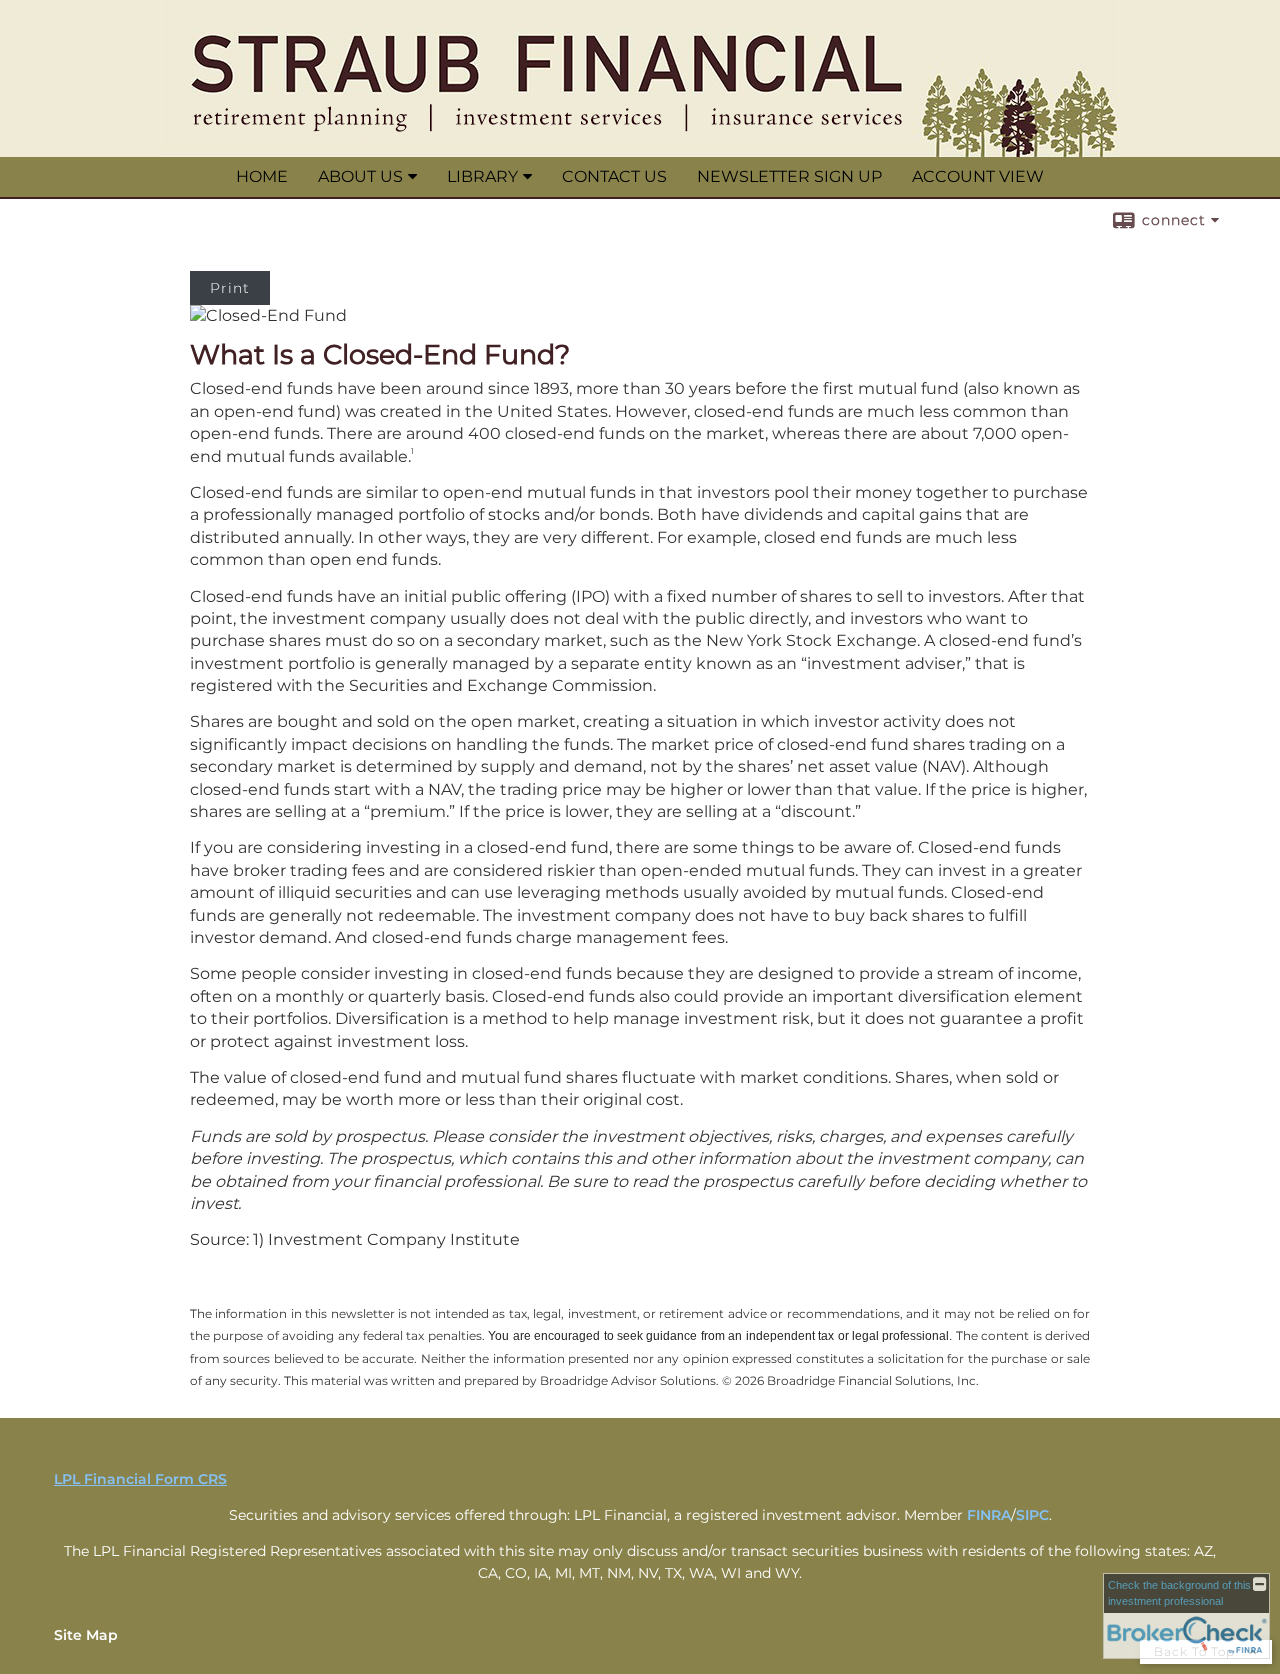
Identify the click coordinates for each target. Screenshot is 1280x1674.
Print (230, 288)
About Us (360, 176)
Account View (978, 176)
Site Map (86, 1635)
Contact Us (614, 176)
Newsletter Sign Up (789, 176)
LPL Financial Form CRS (140, 1479)
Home (262, 176)
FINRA (989, 1515)
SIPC (1032, 1515)
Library (482, 176)
